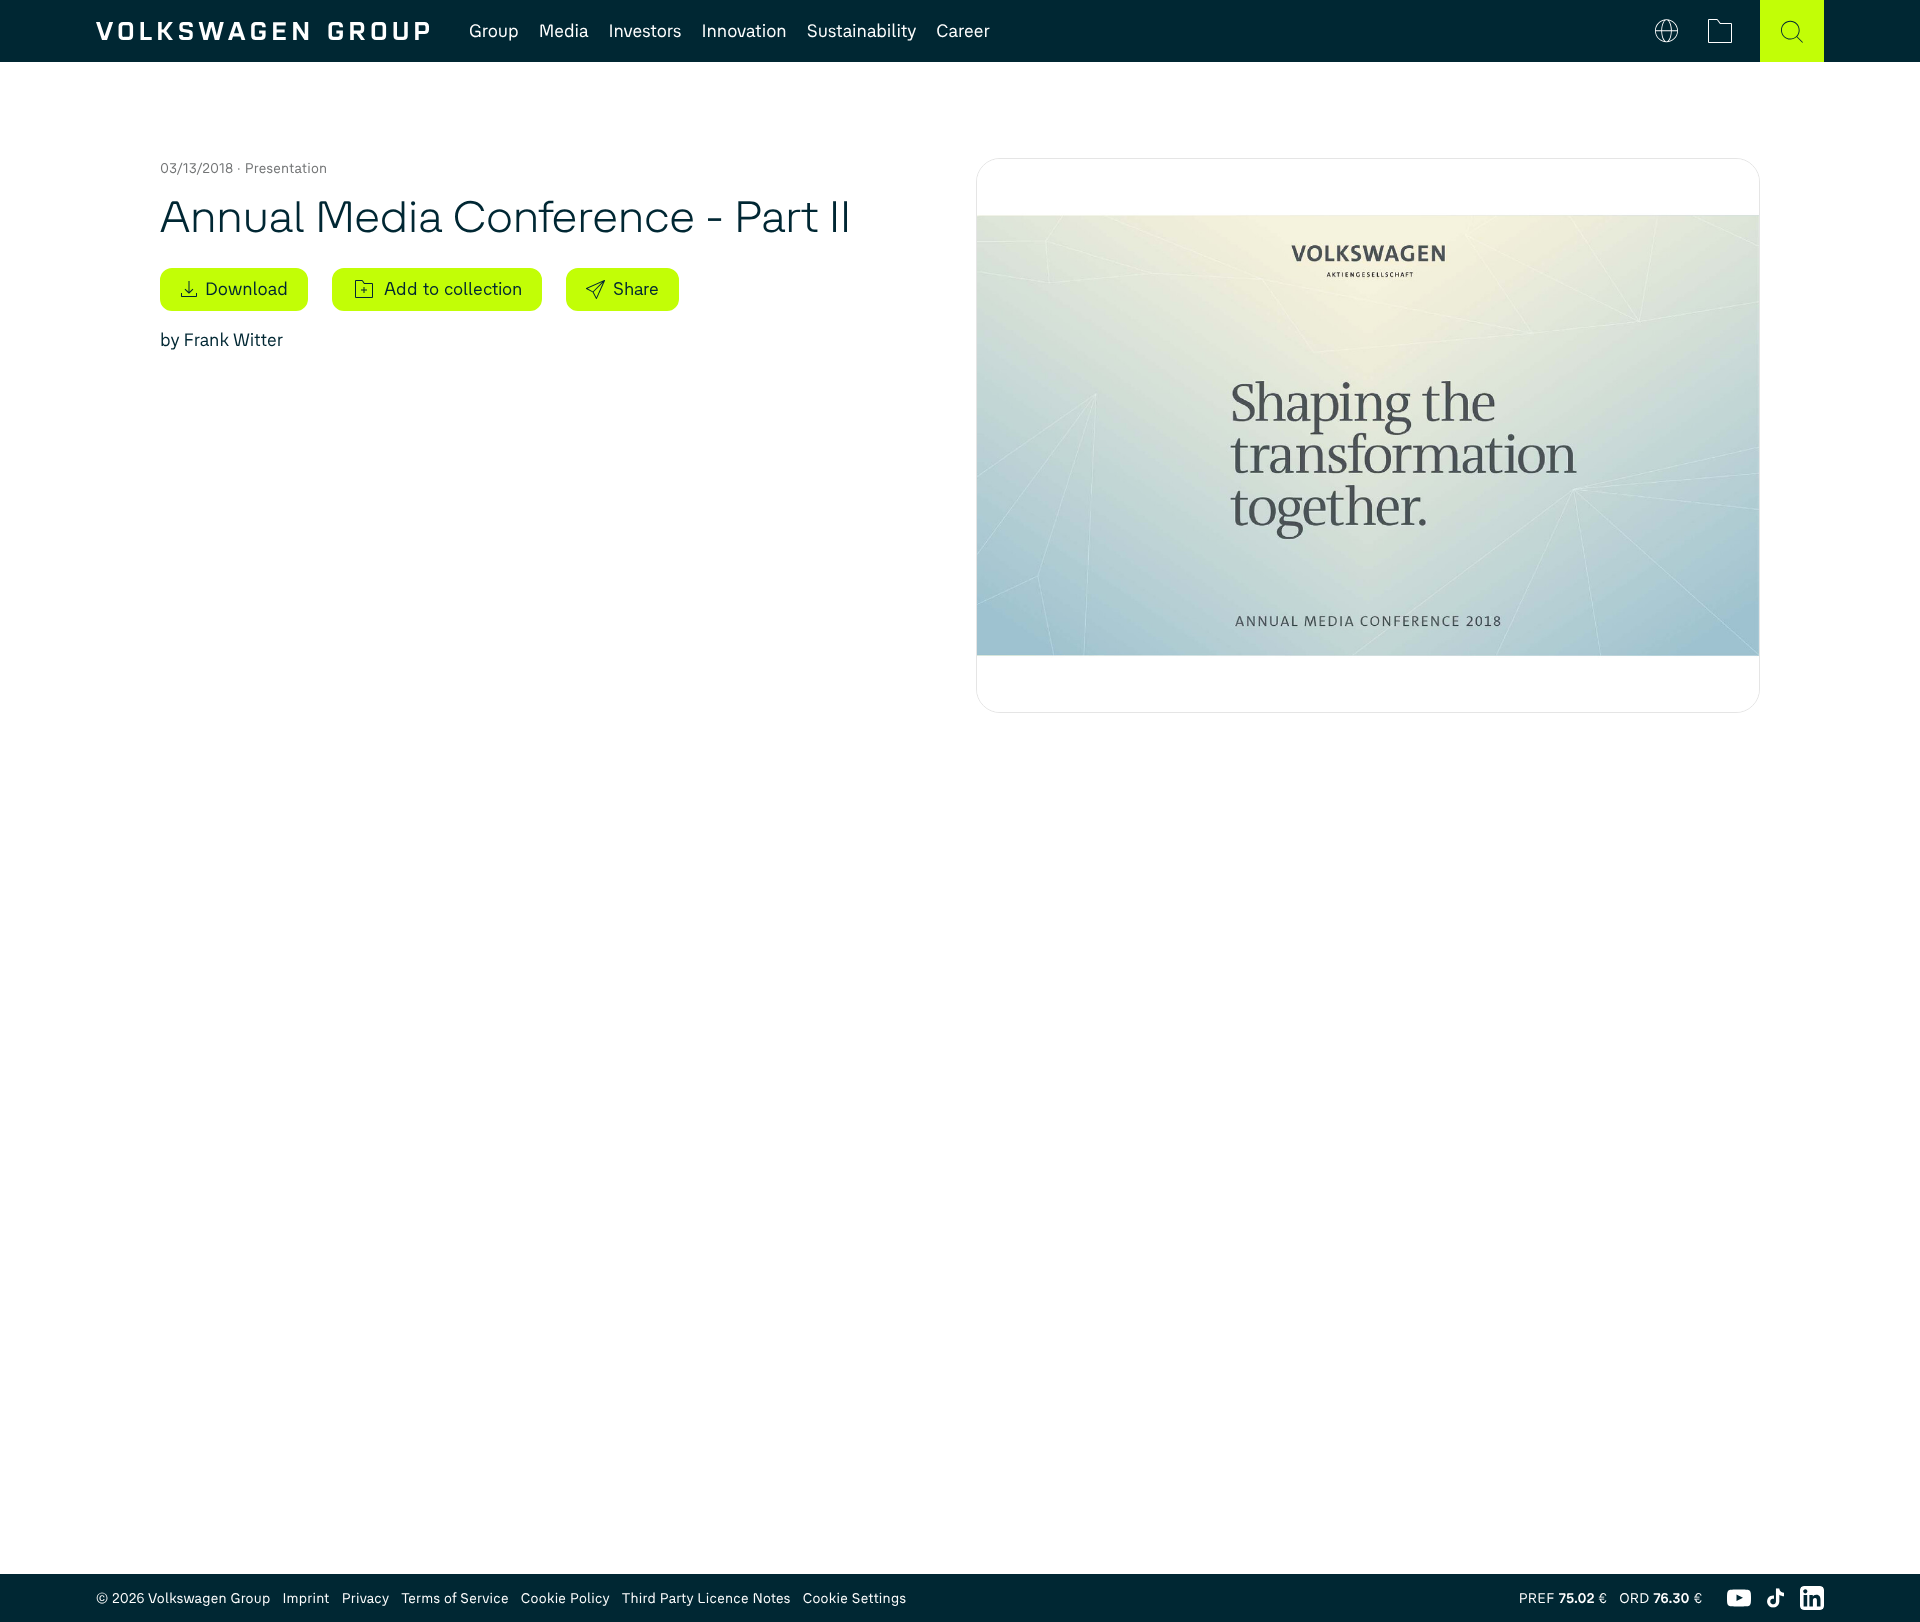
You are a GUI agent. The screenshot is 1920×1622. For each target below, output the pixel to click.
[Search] (1792, 31)
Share (636, 289)
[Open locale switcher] (1666, 31)
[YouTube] (1739, 1598)
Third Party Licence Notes (706, 1598)
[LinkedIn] (1812, 1598)
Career (962, 31)
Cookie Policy (565, 1598)
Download (246, 289)
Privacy (366, 1598)
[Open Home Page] (262, 31)
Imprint (305, 1598)
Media (564, 31)
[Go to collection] (1720, 31)
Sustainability (862, 31)
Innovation (743, 31)
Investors (644, 31)
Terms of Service (455, 1598)
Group (494, 31)
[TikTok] (1775, 1598)
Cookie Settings (855, 1598)
